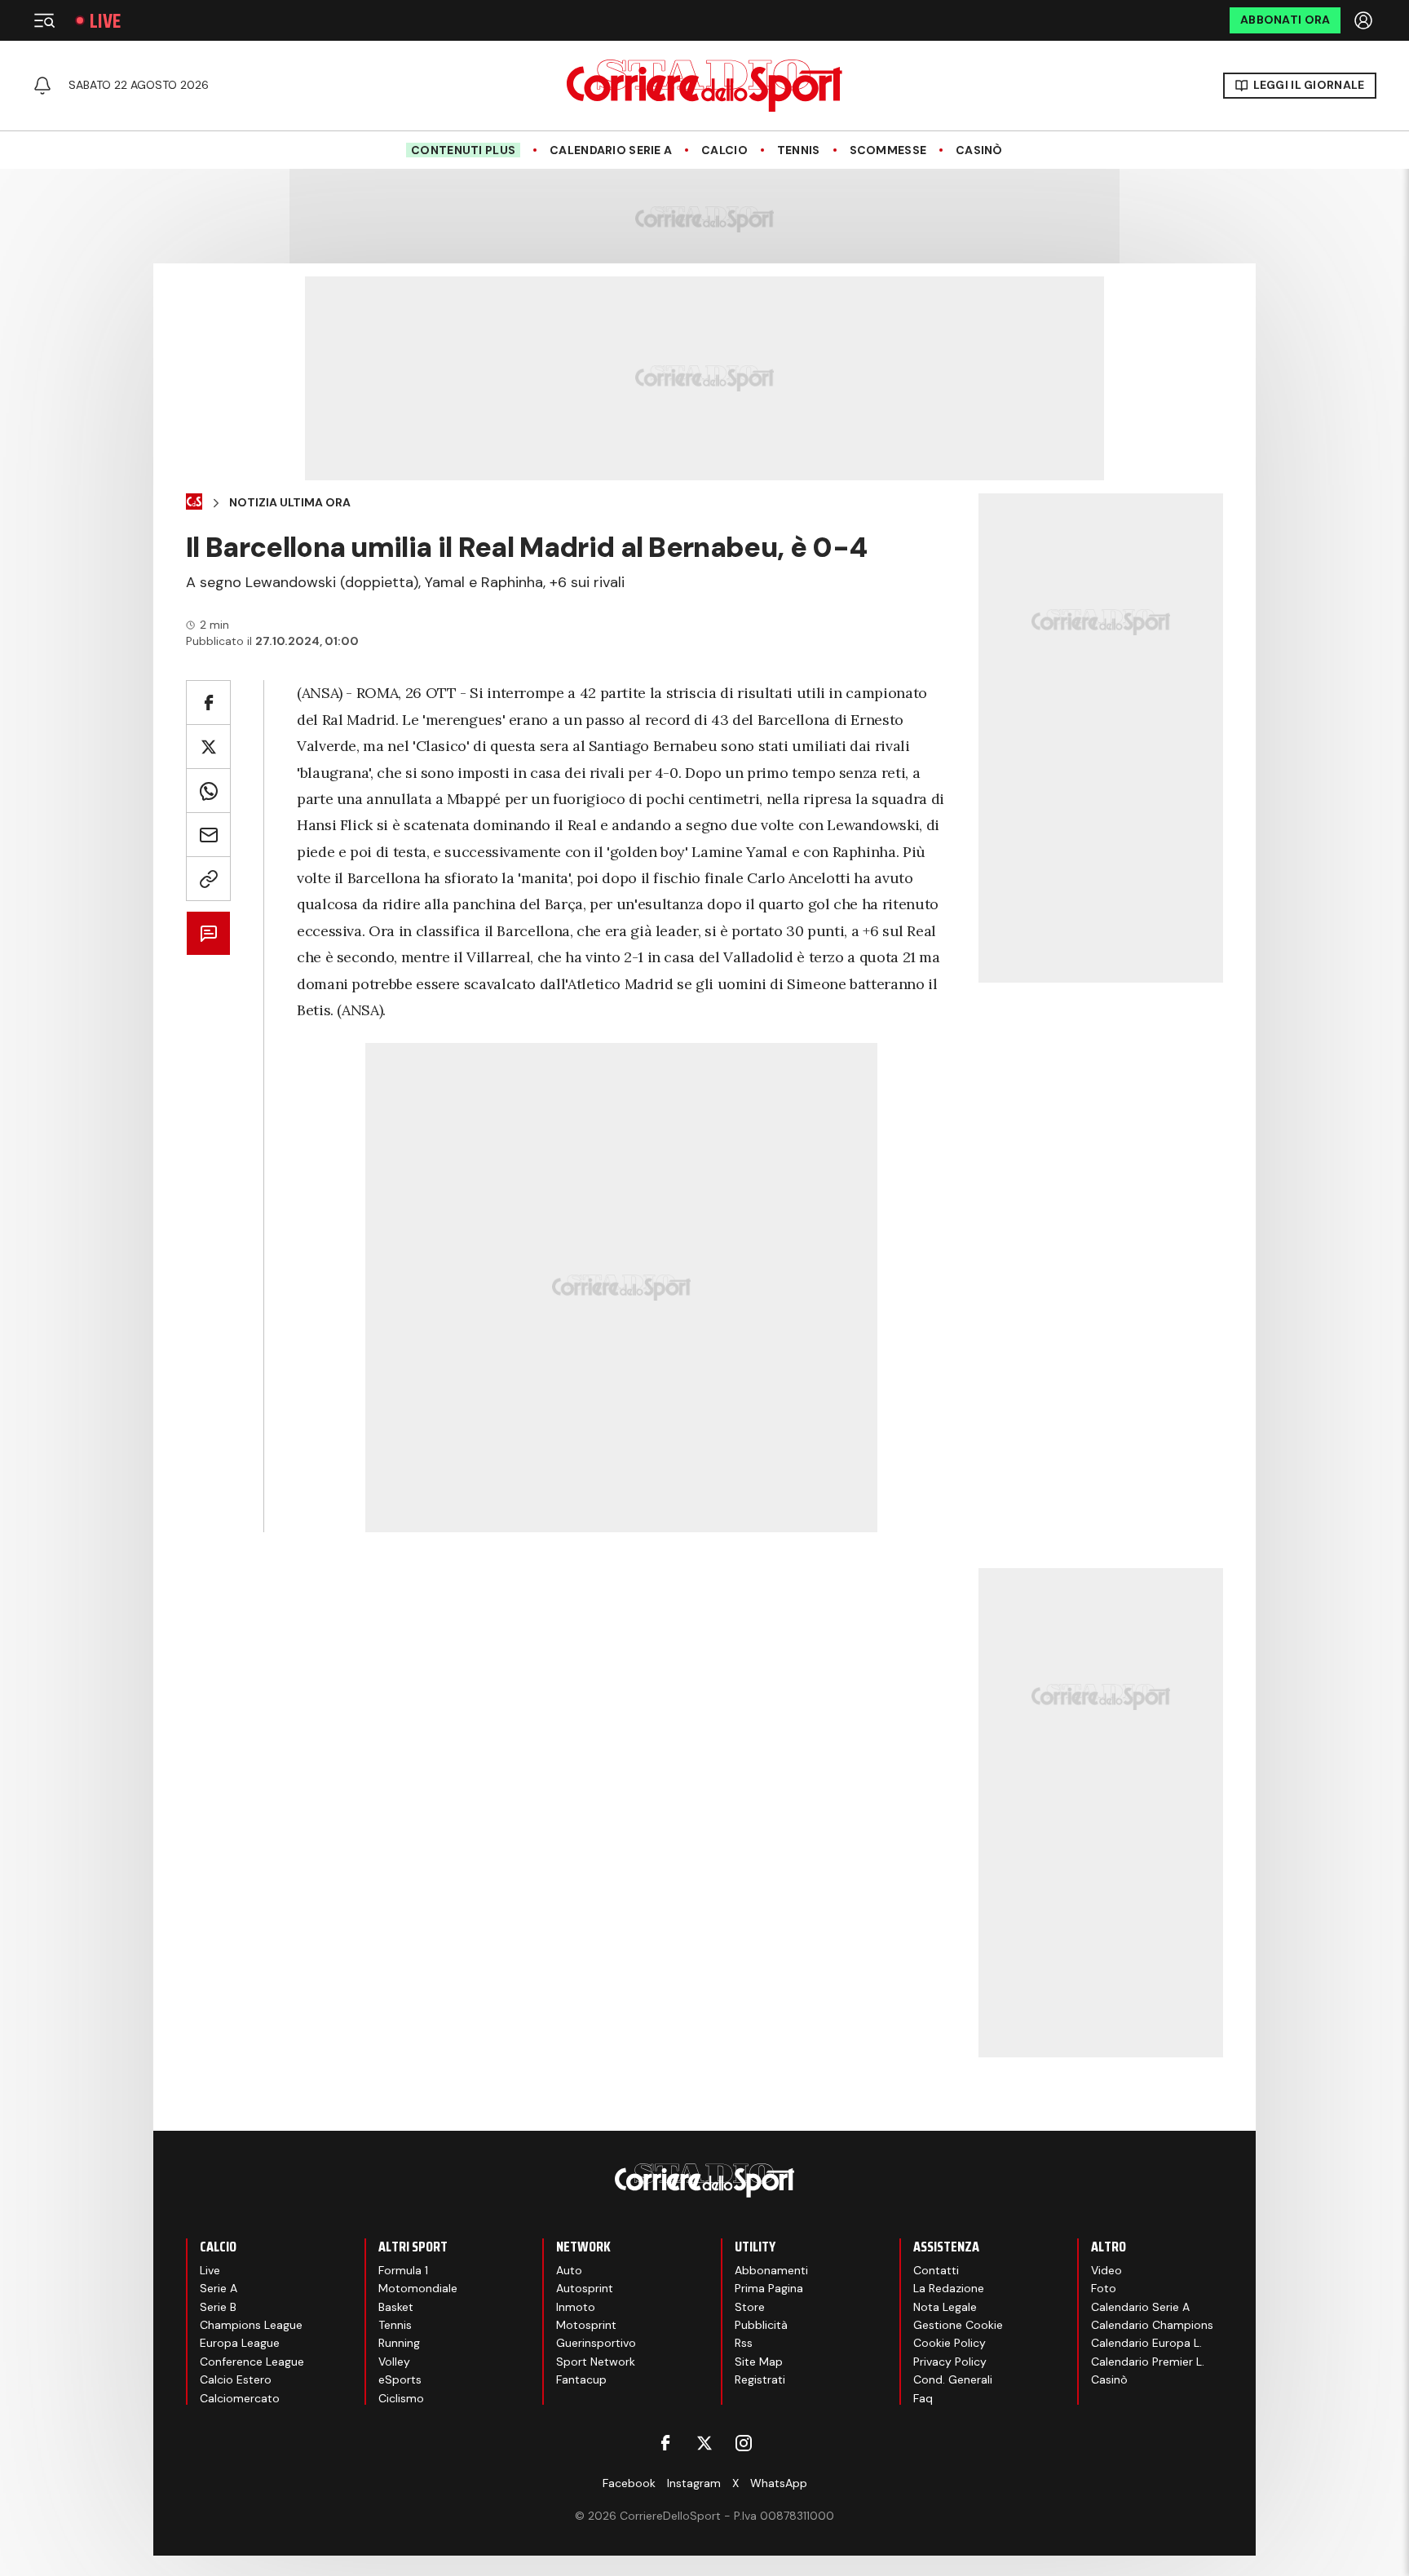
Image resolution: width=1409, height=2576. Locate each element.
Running (399, 2343)
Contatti (936, 2270)
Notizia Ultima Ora (290, 503)
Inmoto (576, 2307)
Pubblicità (761, 2325)
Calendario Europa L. (1146, 2343)
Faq (923, 2398)
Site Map (759, 2362)
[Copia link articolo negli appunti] (208, 879)
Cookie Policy (950, 2343)
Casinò (979, 150)
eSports (400, 2379)
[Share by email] (208, 835)
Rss (744, 2343)
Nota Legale (945, 2307)
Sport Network (596, 2362)
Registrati (760, 2379)
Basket (396, 2307)
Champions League (251, 2325)
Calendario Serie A (611, 150)
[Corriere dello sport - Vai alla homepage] (704, 86)
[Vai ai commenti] (208, 933)
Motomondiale (418, 2288)
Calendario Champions (1152, 2325)
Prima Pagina (769, 2288)
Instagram (694, 2483)
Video (1106, 2270)
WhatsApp (779, 2483)
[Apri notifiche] (42, 86)
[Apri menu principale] (44, 20)
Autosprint (585, 2288)
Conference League (252, 2362)
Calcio (724, 150)
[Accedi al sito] (1365, 20)
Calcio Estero (236, 2379)
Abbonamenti (771, 2270)
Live (105, 21)
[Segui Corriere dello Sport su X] (704, 2443)
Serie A (219, 2288)
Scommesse (888, 150)
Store (750, 2307)
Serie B (218, 2307)
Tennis (799, 150)
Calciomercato (240, 2398)
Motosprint (586, 2325)
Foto (1104, 2288)
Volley (394, 2362)
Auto (569, 2270)
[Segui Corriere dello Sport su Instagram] (744, 2443)
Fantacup (581, 2379)
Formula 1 (403, 2270)
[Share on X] (208, 747)
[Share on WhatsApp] (208, 791)
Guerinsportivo (596, 2343)
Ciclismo (401, 2398)
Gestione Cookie (958, 2325)
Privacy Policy (950, 2362)
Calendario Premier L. (1148, 2362)
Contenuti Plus (463, 150)
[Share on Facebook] (208, 703)
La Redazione (949, 2288)
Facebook (629, 2483)
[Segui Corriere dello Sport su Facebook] (665, 2443)
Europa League (240, 2343)
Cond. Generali (953, 2379)
